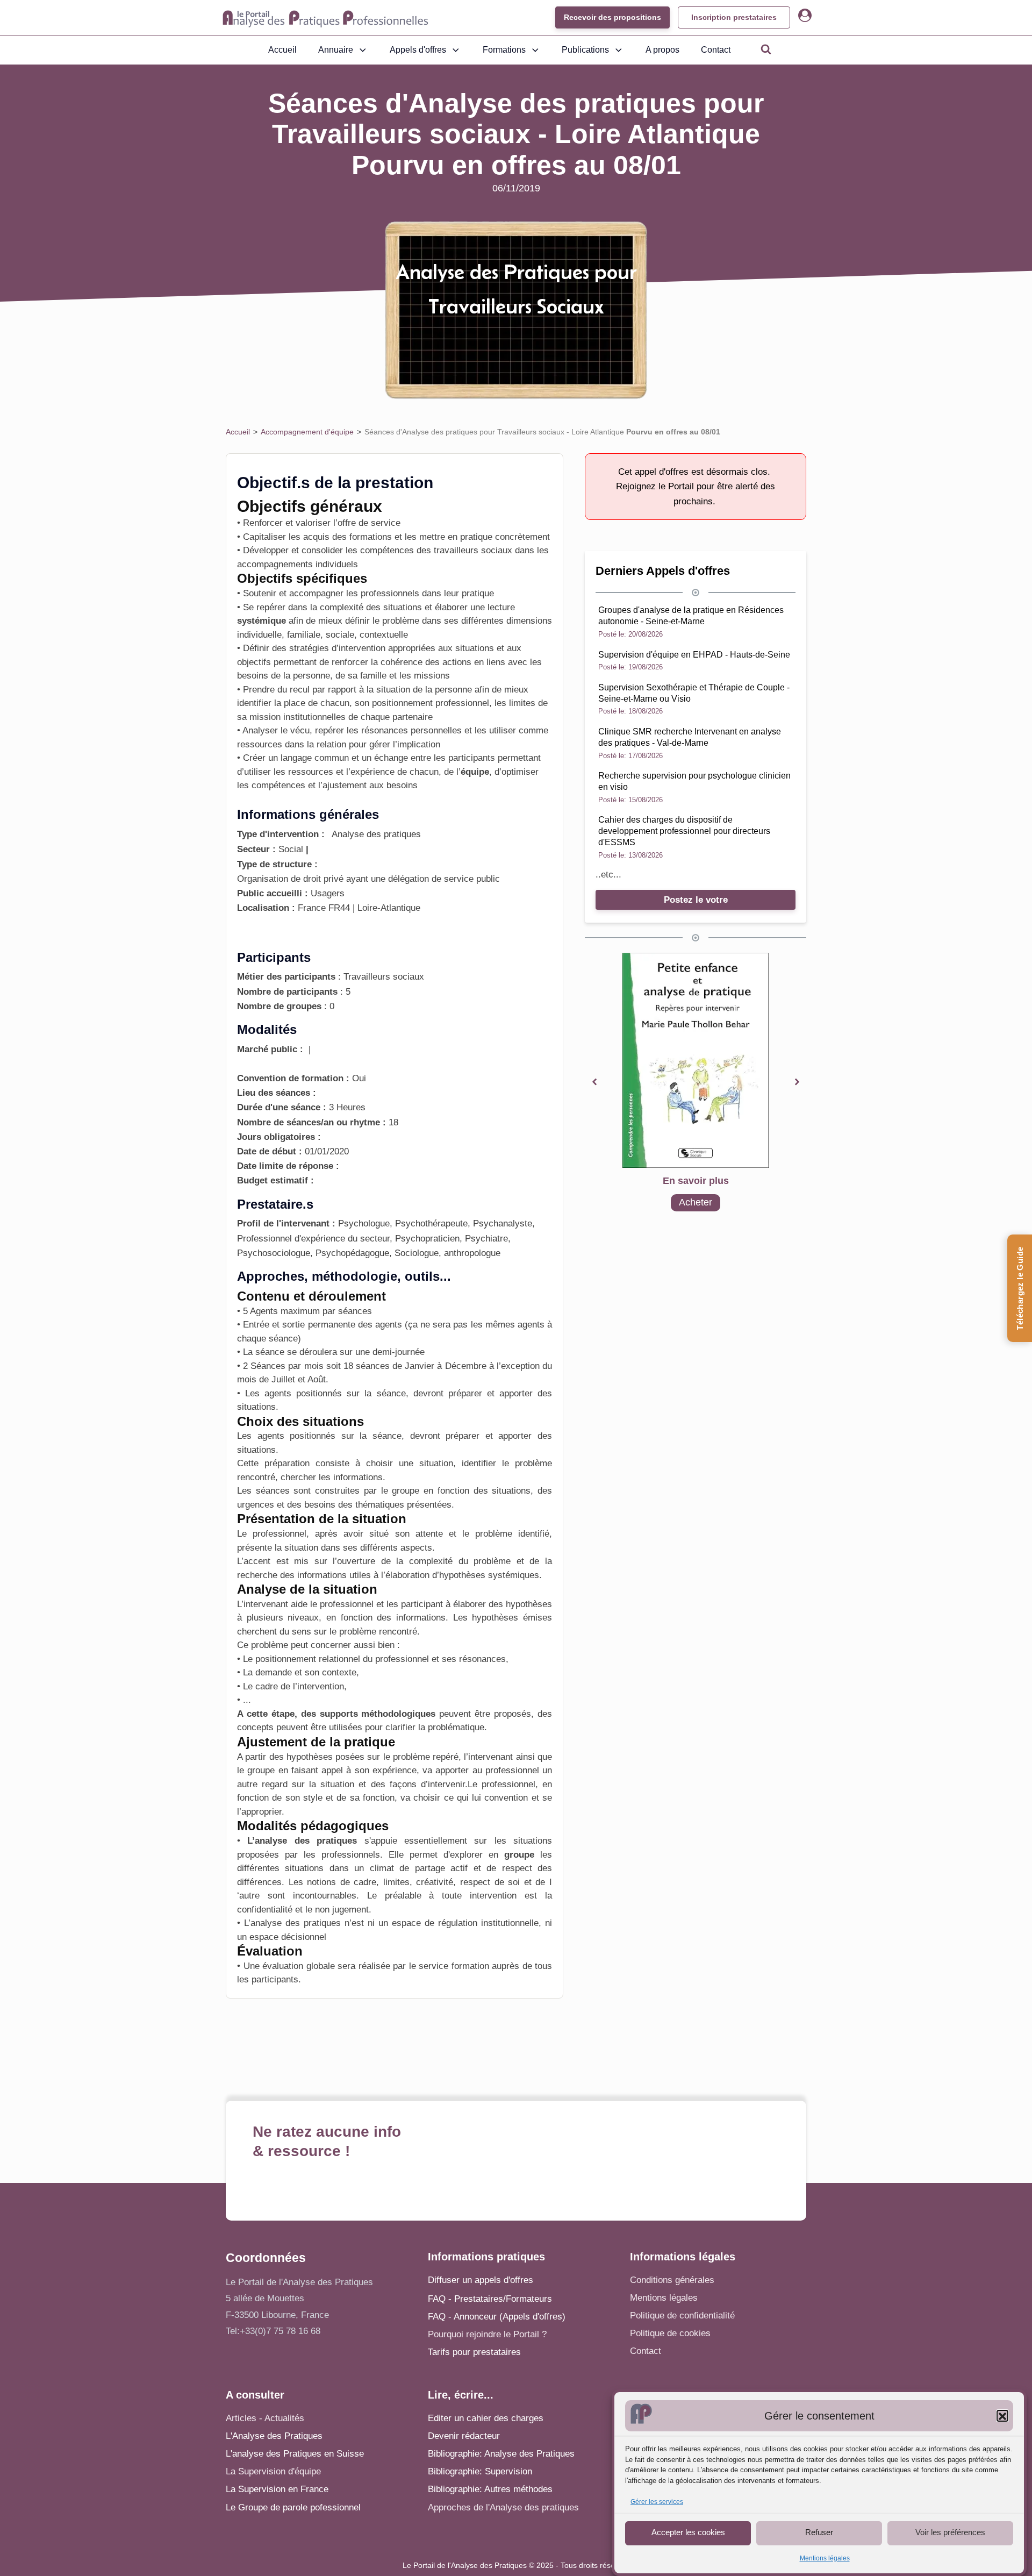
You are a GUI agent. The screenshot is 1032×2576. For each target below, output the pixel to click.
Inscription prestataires (734, 17)
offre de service (369, 523)
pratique (478, 593)
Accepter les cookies (688, 2533)
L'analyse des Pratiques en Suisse (295, 2454)
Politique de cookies (670, 2333)
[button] (1002, 2416)
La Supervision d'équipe (273, 2471)
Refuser (819, 2533)
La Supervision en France (277, 2489)
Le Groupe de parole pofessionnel (293, 2507)
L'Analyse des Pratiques (274, 2436)
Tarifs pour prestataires (474, 2352)
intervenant (490, 1757)
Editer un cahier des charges (486, 2418)
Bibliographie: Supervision (480, 2471)
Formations (504, 50)
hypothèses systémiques (489, 1575)
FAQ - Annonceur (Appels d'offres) (497, 2317)
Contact (716, 50)
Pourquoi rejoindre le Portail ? (487, 2334)
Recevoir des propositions (612, 17)
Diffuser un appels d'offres (481, 2280)
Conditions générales (672, 2280)
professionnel (279, 1534)
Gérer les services (657, 2502)
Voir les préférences (950, 2533)
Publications (585, 50)
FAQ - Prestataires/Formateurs (490, 2299)
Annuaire (336, 50)
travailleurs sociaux (473, 550)
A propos (662, 50)
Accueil (282, 50)
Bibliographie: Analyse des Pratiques (501, 2454)
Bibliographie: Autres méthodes (490, 2489)
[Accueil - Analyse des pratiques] (325, 18)
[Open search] (766, 49)
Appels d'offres (418, 50)
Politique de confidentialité (682, 2315)
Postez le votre (696, 900)
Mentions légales (825, 2559)
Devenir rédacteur (464, 2436)
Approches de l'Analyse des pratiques (503, 2507)
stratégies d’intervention (337, 648)
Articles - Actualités (265, 2418)
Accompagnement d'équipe (307, 432)
